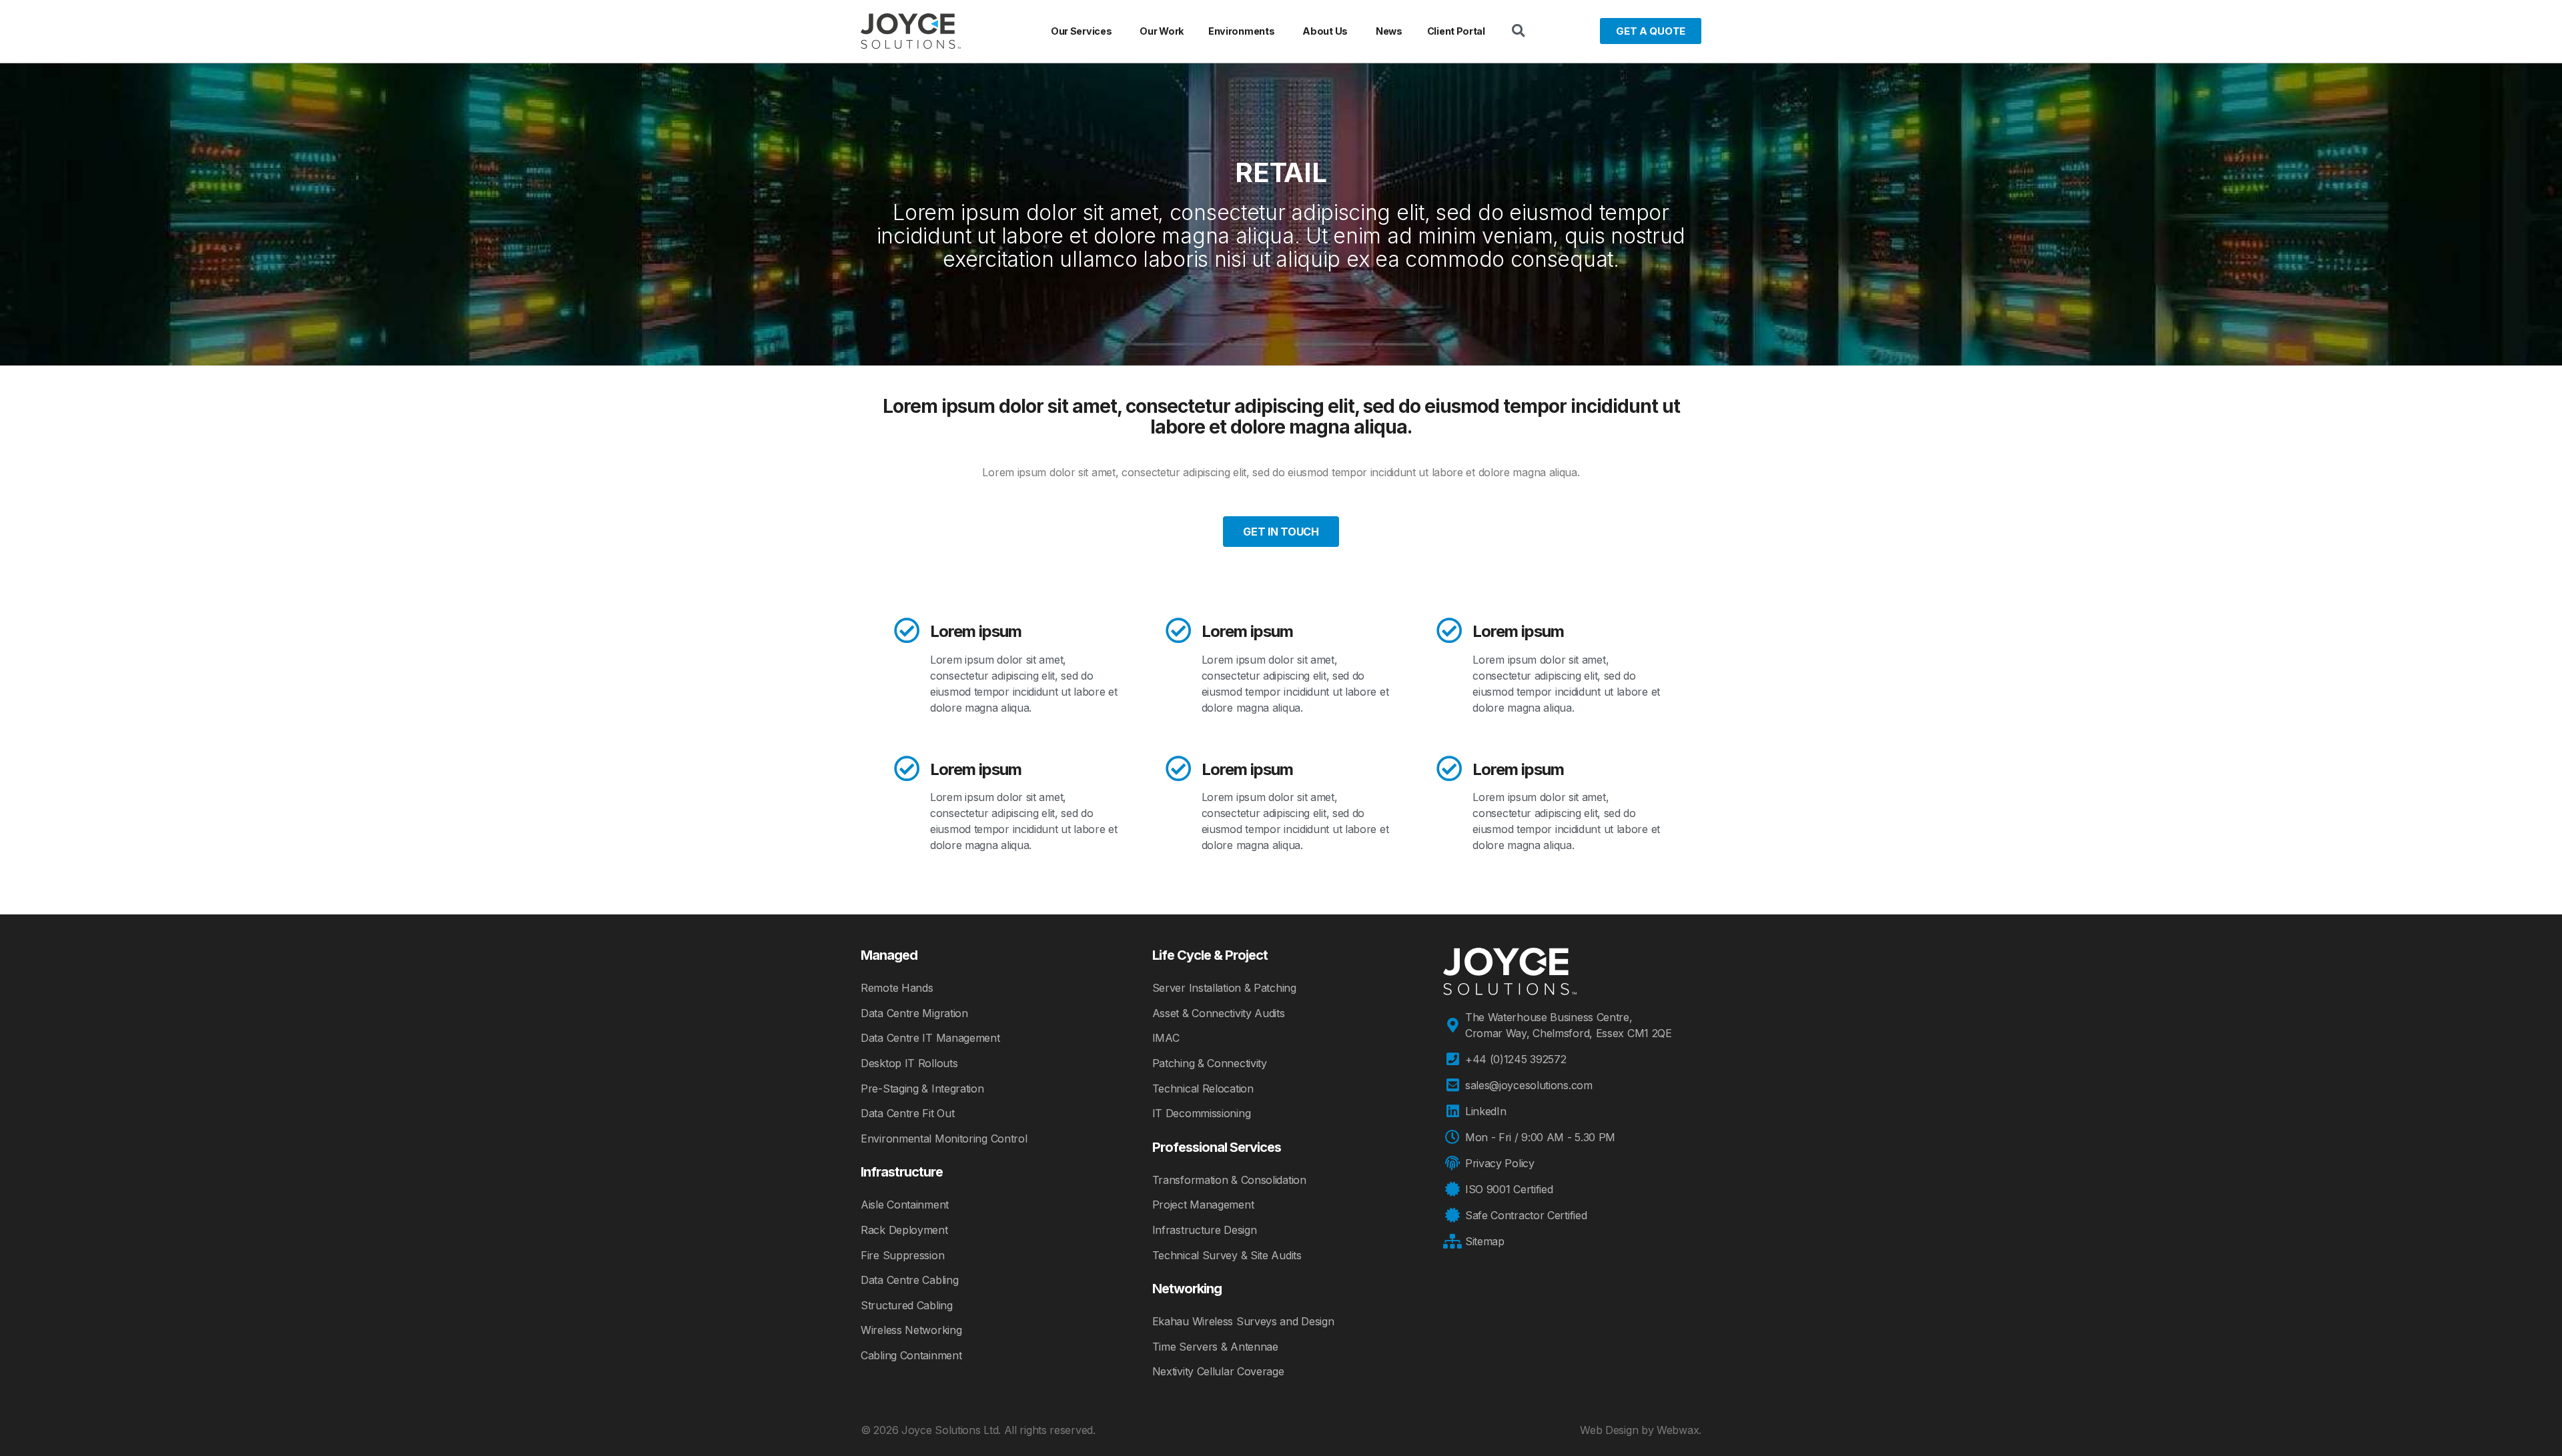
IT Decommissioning (1202, 1113)
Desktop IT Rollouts (909, 1063)
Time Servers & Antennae (1215, 1347)
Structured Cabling (907, 1305)
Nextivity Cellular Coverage (1218, 1371)
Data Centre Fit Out (907, 1113)
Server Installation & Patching (1224, 988)
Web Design (1609, 1430)
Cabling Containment (911, 1355)
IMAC (1166, 1038)
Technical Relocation (1203, 1088)
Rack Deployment (904, 1230)
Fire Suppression (902, 1255)
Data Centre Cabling (909, 1280)
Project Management (1203, 1205)
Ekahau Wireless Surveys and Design (1243, 1321)
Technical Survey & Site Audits (1227, 1255)
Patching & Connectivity (1210, 1063)
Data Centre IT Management (930, 1038)
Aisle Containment (905, 1205)
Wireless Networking (911, 1330)
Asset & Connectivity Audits (1219, 1013)
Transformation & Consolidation (1229, 1180)
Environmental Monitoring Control (944, 1139)
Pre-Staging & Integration (922, 1088)
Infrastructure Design (1205, 1230)
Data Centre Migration (914, 1013)
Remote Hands (897, 988)
